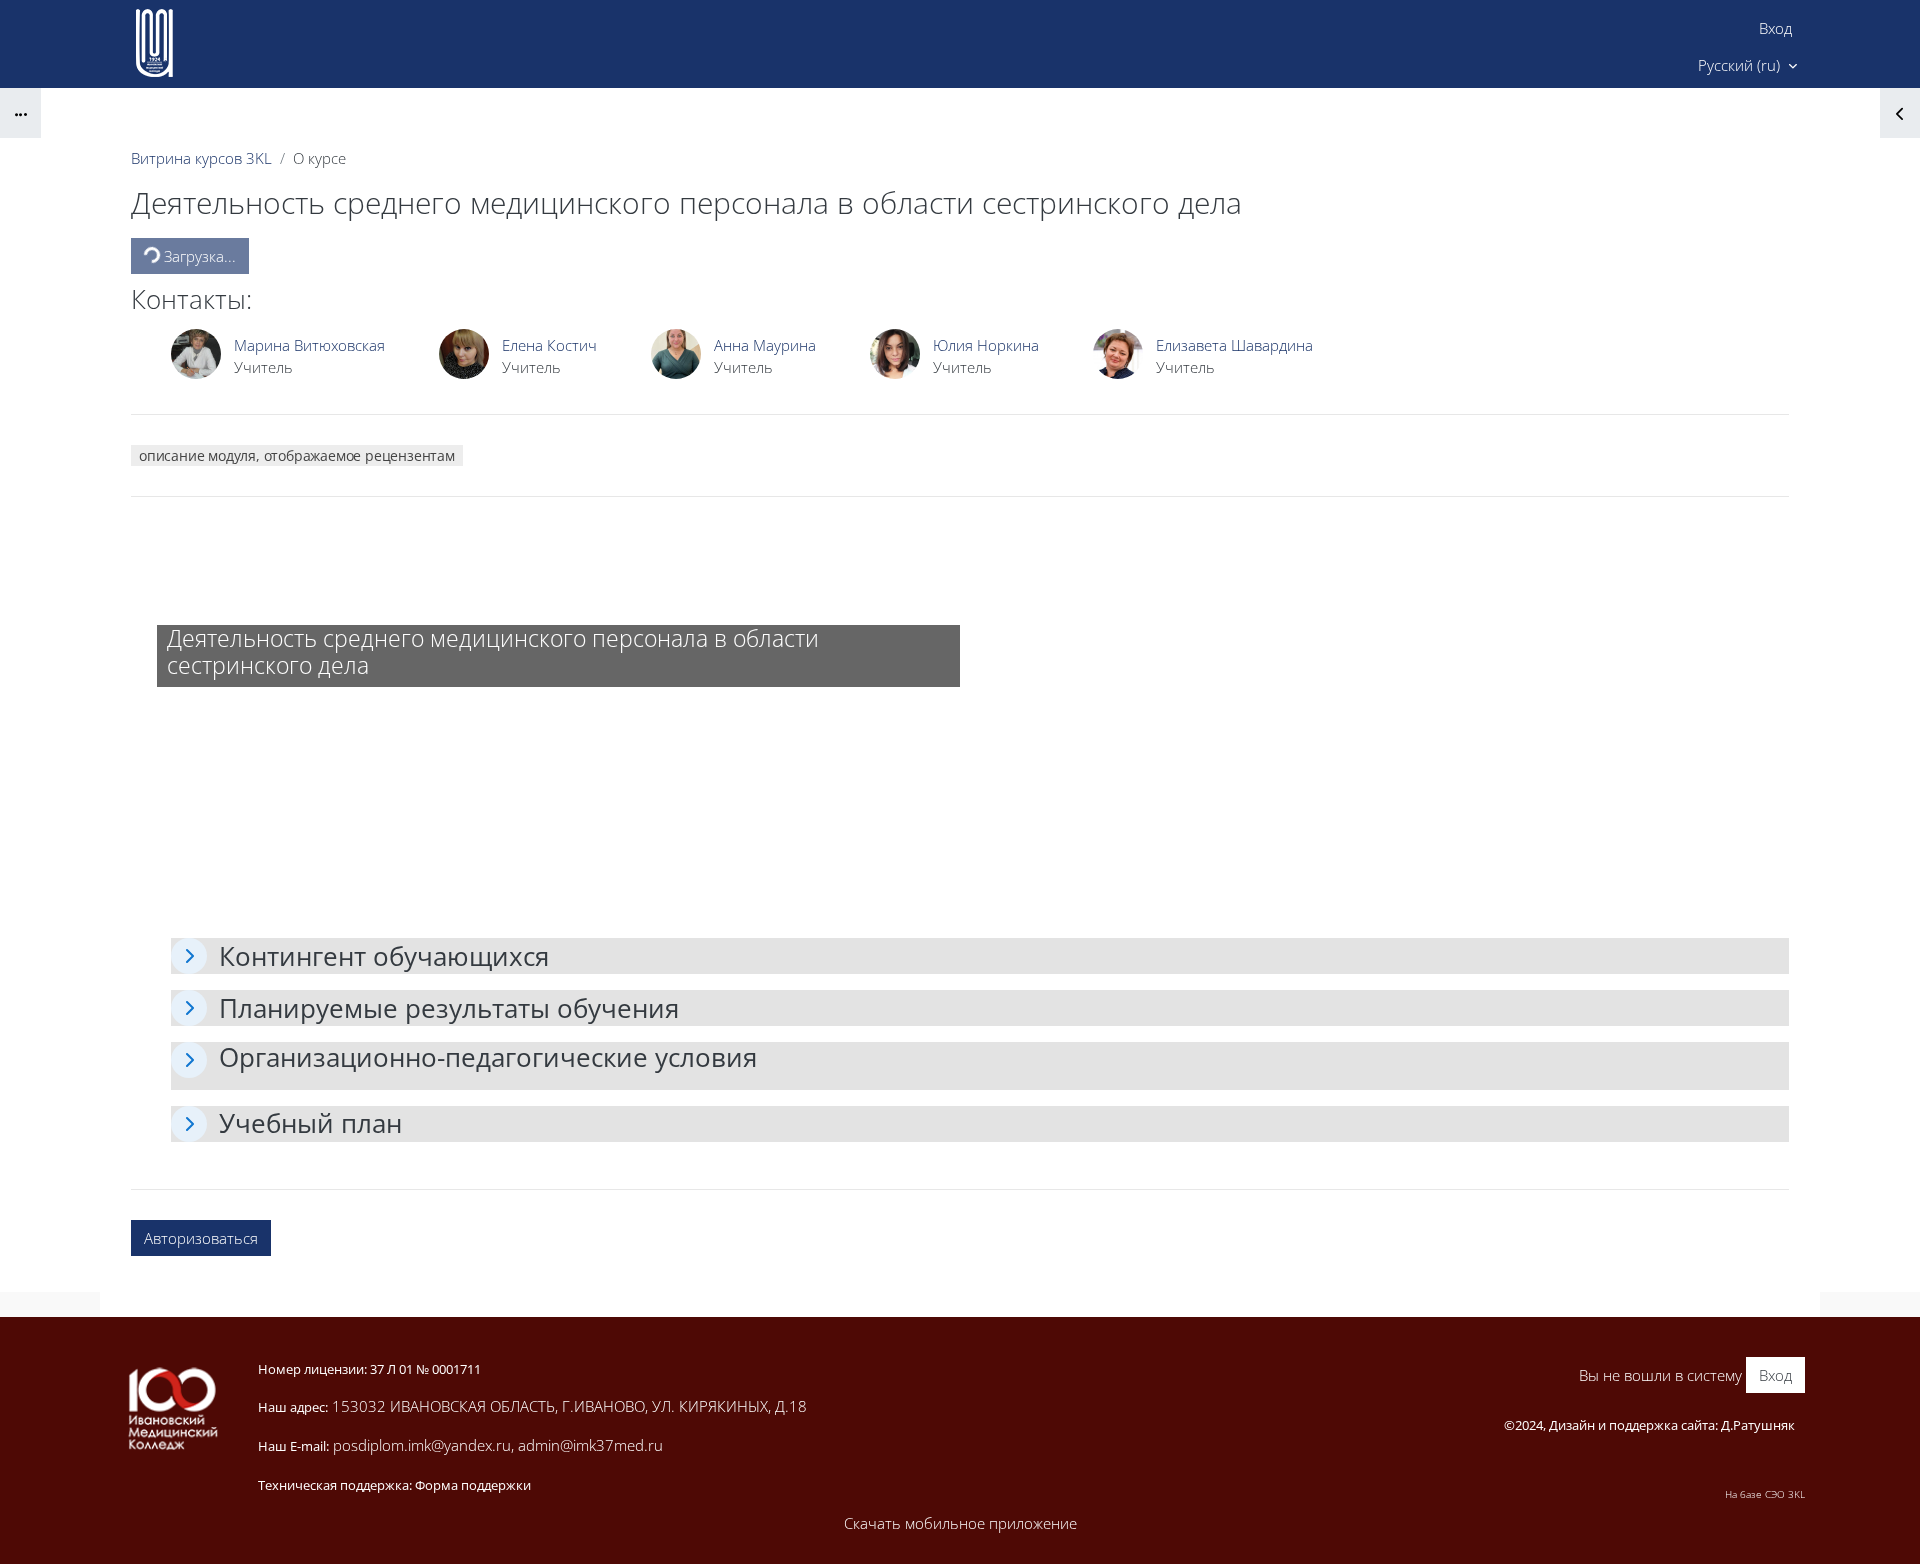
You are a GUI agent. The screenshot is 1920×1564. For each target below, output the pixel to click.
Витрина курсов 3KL (201, 158)
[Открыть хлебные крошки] (20, 113)
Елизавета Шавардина (1234, 345)
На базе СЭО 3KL (1765, 1494)
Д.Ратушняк (1758, 1425)
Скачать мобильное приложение (960, 1523)
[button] (1747, 66)
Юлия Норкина (986, 345)
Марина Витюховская (309, 345)
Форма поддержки (473, 1485)
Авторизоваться (201, 1238)
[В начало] (171, 1409)
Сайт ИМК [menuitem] (1628, 65)
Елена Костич (549, 345)
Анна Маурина (765, 345)
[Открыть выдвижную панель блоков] (1900, 113)
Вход (1775, 28)
